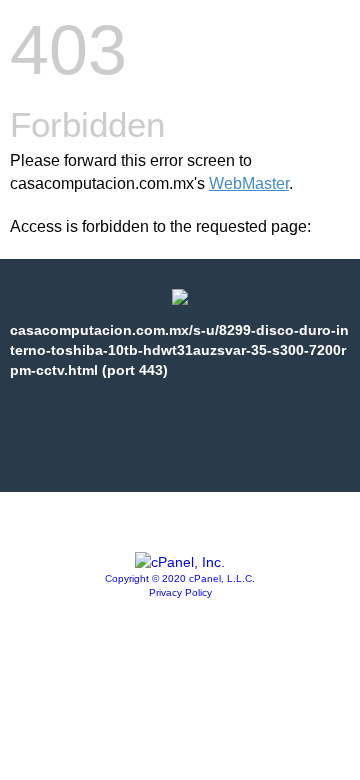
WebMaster (249, 183)
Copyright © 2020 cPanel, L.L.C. (180, 578)
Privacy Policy (180, 592)
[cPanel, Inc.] (180, 562)
